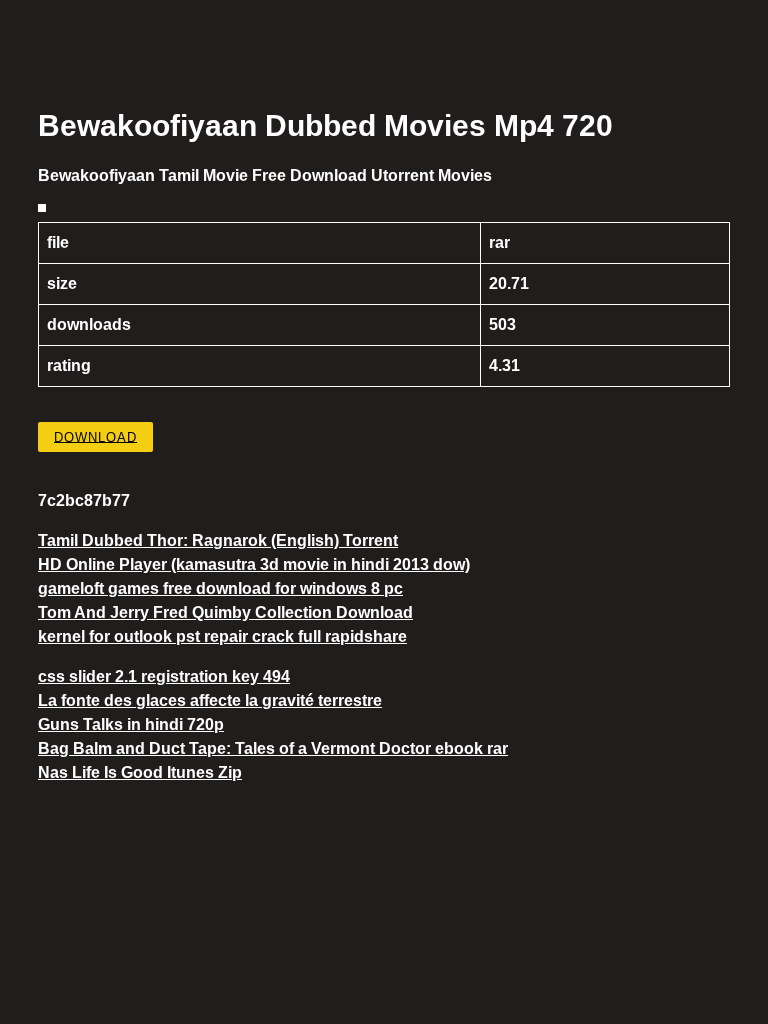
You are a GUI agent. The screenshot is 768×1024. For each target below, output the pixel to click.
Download (95, 436)
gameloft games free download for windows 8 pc (220, 588)
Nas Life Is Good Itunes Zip (140, 772)
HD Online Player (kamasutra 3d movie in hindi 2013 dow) (254, 564)
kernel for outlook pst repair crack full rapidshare (222, 636)
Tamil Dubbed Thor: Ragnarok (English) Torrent (218, 540)
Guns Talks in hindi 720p (131, 724)
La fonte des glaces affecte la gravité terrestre (210, 700)
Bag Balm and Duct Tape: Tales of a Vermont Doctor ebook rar (273, 748)
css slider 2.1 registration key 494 (164, 676)
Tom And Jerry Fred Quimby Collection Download (225, 612)
